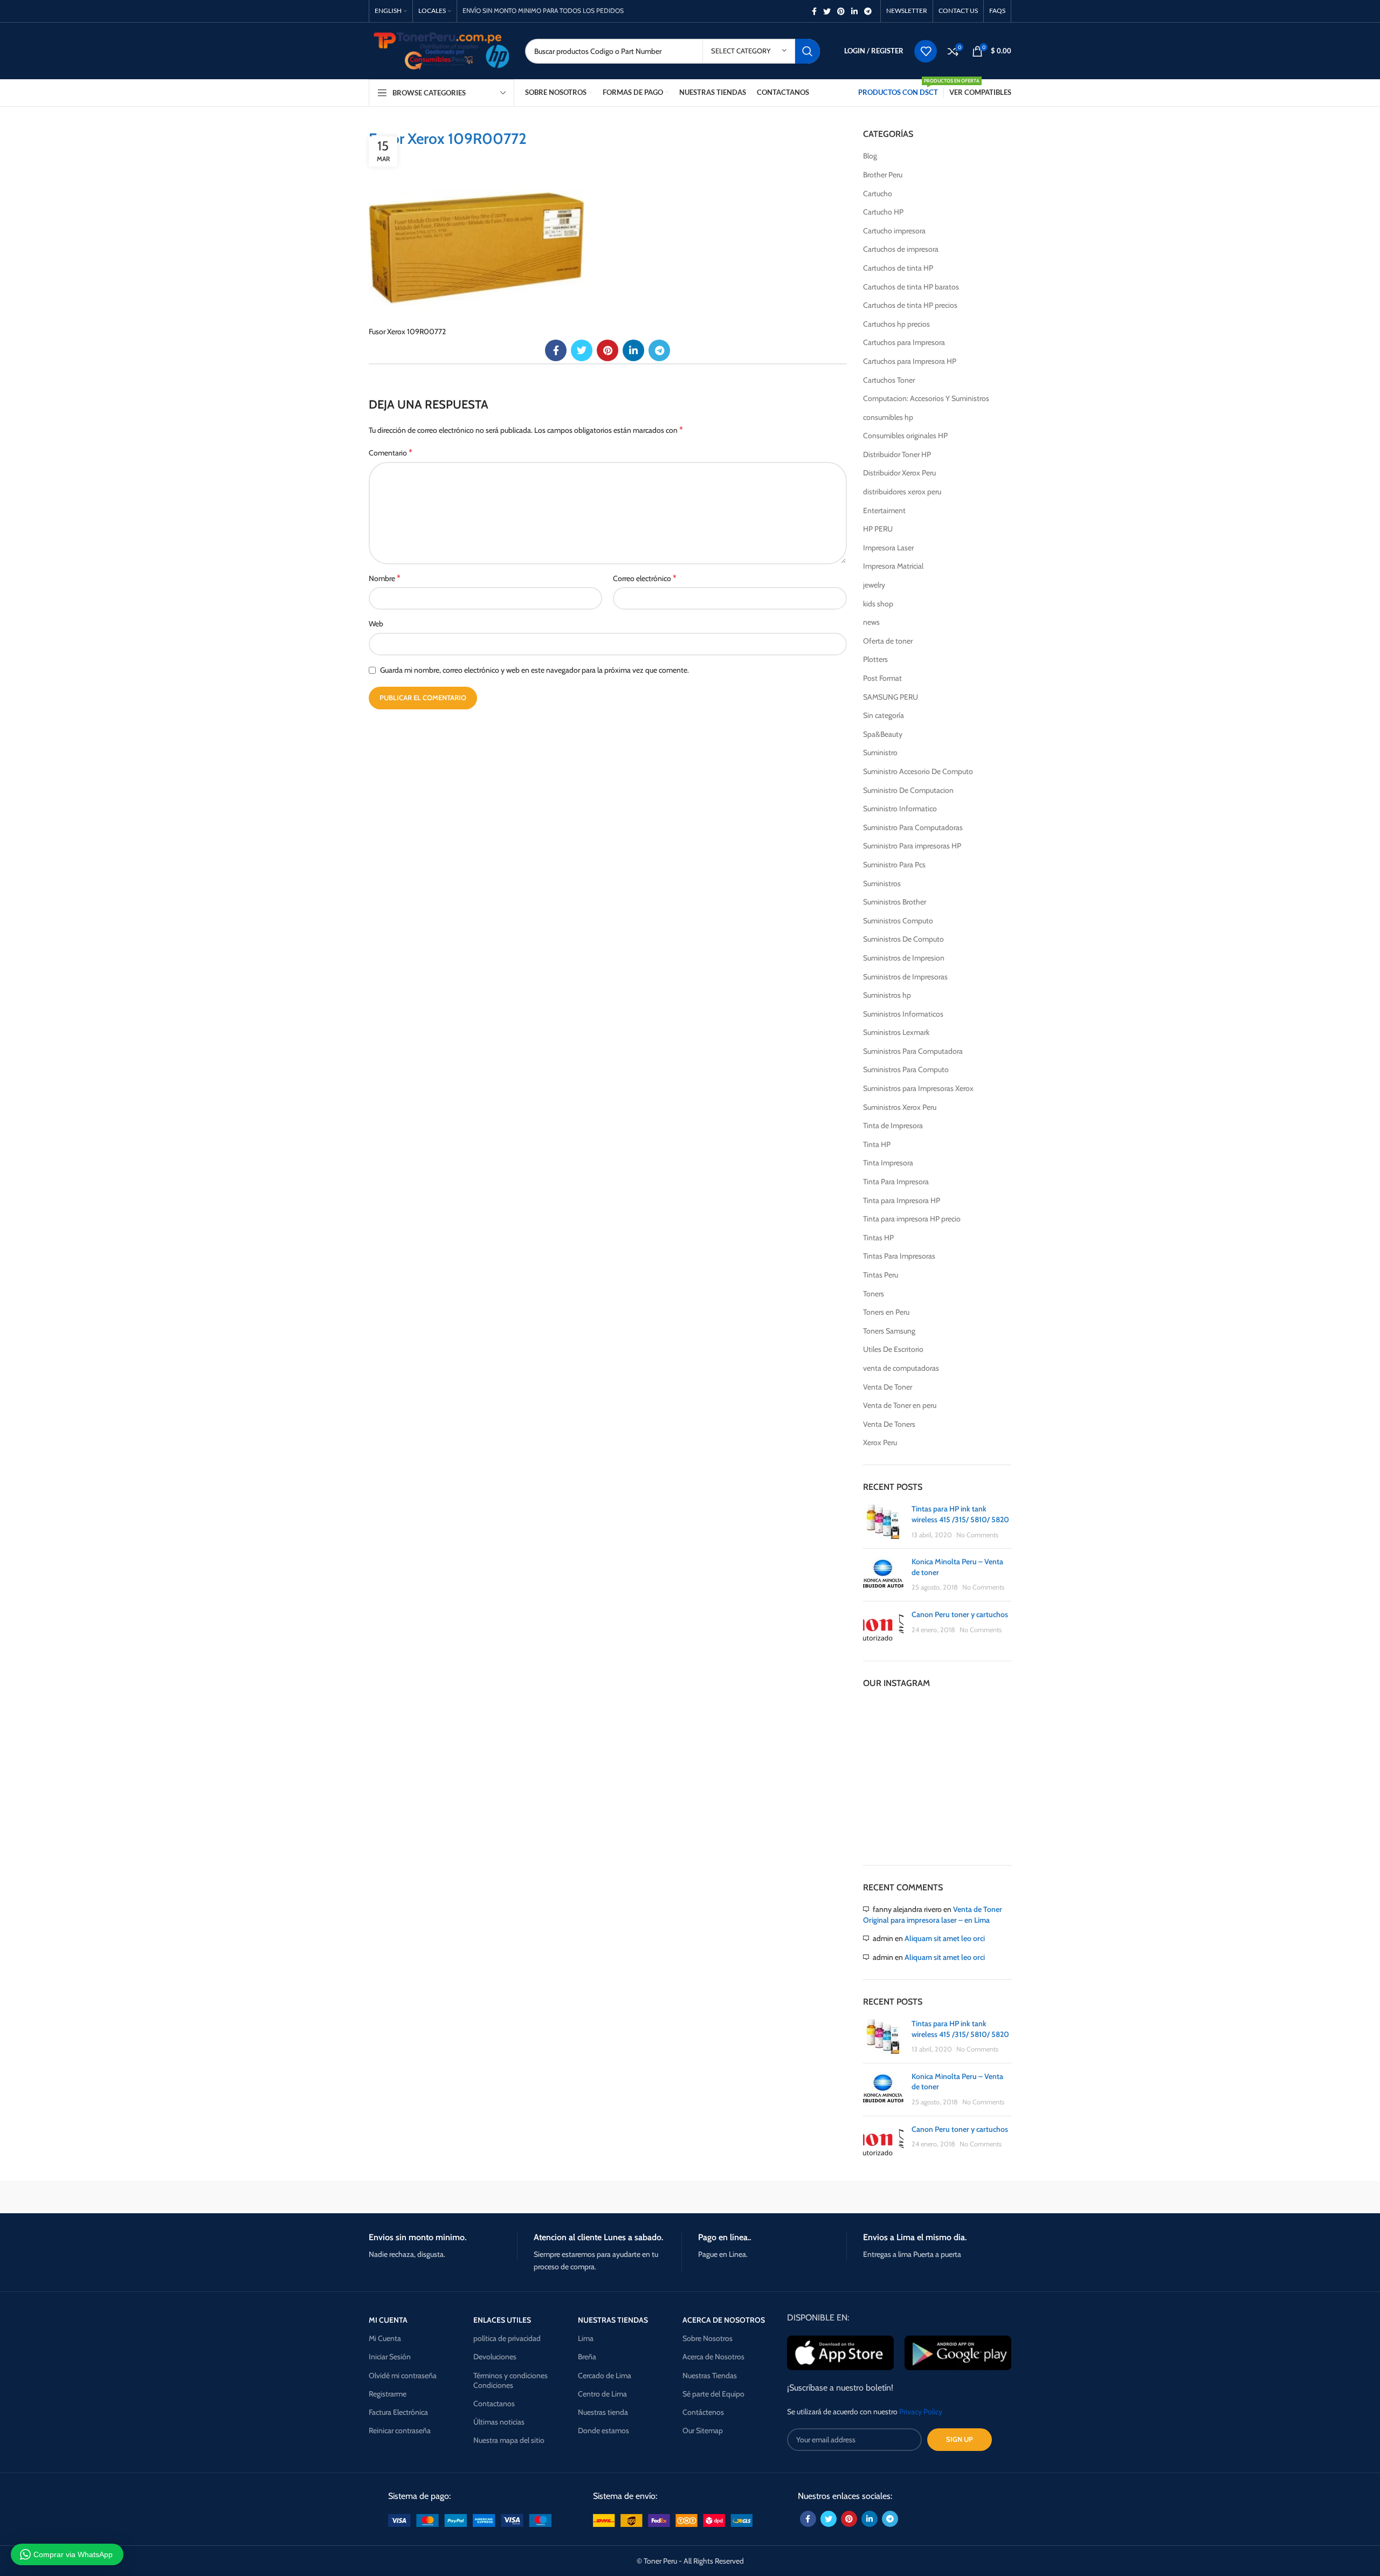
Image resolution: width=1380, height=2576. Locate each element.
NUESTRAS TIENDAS (613, 2320)
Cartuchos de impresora (901, 249)
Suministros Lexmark (896, 1032)
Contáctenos (703, 2412)
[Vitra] (415, 2197)
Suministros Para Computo (906, 1069)
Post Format (882, 678)
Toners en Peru (886, 1312)
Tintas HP (878, 1238)
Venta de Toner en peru (900, 1405)
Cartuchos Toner (889, 380)
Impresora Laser (888, 548)
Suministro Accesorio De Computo (918, 771)
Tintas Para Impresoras (899, 1256)
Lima (586, 2338)
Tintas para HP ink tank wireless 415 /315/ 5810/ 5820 (960, 1514)
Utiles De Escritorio (893, 1349)
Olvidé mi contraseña (403, 2375)
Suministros (882, 883)
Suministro (880, 752)
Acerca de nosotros (724, 2320)
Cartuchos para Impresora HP (910, 361)
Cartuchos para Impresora (904, 342)
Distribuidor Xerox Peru (899, 473)
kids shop (878, 604)
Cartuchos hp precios (896, 324)
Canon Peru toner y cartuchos (960, 1614)
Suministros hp (887, 995)
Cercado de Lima (605, 2375)
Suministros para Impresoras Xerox (918, 1088)
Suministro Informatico (900, 809)
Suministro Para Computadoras (913, 827)
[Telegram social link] (868, 11)
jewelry (874, 585)
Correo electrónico (645, 578)
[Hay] (873, 2197)
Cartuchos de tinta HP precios (910, 305)
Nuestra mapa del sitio (509, 2440)
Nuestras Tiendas (710, 2375)
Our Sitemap (703, 2430)
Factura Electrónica (398, 2412)
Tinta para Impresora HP (902, 1200)
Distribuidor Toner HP (897, 454)
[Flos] (965, 2197)
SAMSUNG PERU (891, 697)
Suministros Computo (898, 921)
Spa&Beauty (883, 734)
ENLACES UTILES (502, 2320)
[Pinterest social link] (841, 11)
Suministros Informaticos (903, 1014)
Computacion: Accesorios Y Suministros (926, 398)
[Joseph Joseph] (782, 2197)
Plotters (875, 659)
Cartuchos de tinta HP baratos (911, 287)
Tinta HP (877, 1144)
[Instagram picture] (887, 1724)
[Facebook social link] (814, 11)
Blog (870, 156)
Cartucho (878, 194)
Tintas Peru (881, 1275)
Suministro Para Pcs (894, 865)
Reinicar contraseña (400, 2430)
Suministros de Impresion (904, 958)
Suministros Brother (895, 902)
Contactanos (494, 2404)
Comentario (391, 453)
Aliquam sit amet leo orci (945, 1938)
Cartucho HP (883, 212)
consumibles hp (888, 417)
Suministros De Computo (903, 939)
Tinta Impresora (888, 1163)
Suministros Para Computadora (913, 1051)
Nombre (385, 578)
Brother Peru (883, 175)
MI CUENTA (388, 2320)
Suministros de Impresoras (905, 977)
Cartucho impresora (894, 231)
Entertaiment (884, 510)
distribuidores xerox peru (902, 492)
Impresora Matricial (893, 566)
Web (376, 624)
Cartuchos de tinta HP (898, 268)
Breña (587, 2357)
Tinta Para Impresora (896, 1182)
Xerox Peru (880, 1442)
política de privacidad (507, 2338)
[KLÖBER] (690, 2197)
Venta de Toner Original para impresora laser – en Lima (933, 1915)
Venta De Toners (889, 1424)
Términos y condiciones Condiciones (510, 2380)
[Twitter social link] (827, 11)
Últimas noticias (499, 2422)
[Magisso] (506, 2197)
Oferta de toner (888, 641)
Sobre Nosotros (708, 2338)
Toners (874, 1294)
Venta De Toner (888, 1387)
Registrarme (388, 2394)
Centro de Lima (602, 2394)
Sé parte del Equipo (713, 2394)
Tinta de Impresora (893, 1125)
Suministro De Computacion (908, 790)
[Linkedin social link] (854, 11)
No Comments (977, 1535)
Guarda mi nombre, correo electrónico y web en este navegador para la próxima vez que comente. (534, 670)
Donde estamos (603, 2430)
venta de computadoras (901, 1368)
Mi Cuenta (385, 2338)
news (871, 622)
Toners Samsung (889, 1331)
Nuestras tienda (603, 2412)
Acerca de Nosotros (713, 2357)
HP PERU (878, 529)
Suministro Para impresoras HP (912, 846)
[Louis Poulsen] (598, 2197)
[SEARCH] (808, 51)
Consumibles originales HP (905, 436)
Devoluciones (495, 2357)
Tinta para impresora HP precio (912, 1219)
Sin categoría (884, 715)
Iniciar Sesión (390, 2357)
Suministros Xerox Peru (900, 1107)
